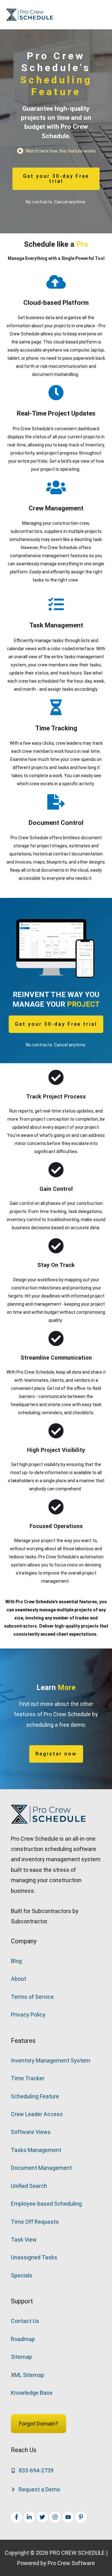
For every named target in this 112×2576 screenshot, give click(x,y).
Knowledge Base (32, 2393)
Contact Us (25, 2321)
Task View (24, 2240)
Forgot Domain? (39, 2424)
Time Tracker (28, 2078)
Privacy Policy (28, 2015)
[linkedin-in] (30, 2517)
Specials (22, 2275)
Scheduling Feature (35, 2096)
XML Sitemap (28, 2375)
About (19, 1979)
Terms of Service (32, 1997)
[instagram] (56, 2517)
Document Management (41, 2168)
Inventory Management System (51, 2060)
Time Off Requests (35, 2222)
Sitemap (21, 2357)
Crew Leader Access (37, 2114)
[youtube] (69, 2517)
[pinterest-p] (82, 2517)
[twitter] (43, 2517)
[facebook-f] (17, 2517)
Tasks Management (36, 2150)
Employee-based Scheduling (46, 2204)
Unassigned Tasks (34, 2257)
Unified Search (29, 2186)
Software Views (31, 2132)
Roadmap (23, 2339)
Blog (16, 1961)
